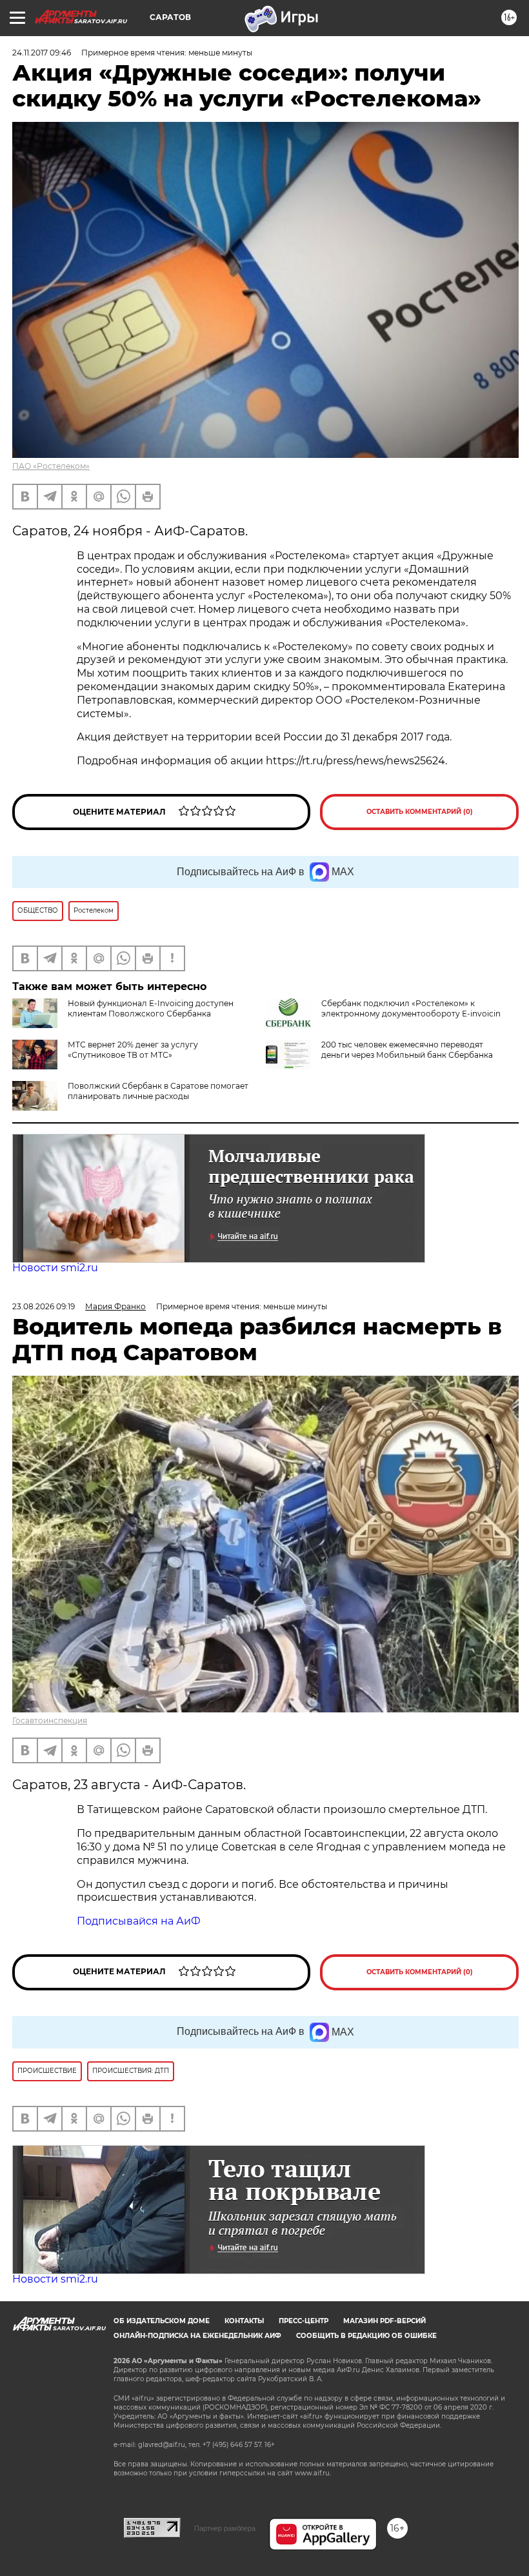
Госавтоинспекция (50, 1720)
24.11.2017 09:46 (42, 53)
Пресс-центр (304, 2321)
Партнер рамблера (225, 2528)
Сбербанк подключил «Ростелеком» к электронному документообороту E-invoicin (411, 1008)
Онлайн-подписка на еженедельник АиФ (197, 2336)
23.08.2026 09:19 (44, 1306)
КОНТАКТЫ (244, 2321)
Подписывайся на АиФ (140, 1921)
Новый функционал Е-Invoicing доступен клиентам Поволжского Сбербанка (151, 1008)
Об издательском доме (162, 2321)
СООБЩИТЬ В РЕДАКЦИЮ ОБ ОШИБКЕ (366, 2336)
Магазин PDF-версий (384, 2321)
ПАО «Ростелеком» (51, 466)
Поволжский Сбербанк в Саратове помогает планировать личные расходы (158, 1091)
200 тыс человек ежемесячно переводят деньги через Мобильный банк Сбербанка (407, 1050)
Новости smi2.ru (55, 1268)
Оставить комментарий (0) (420, 812)
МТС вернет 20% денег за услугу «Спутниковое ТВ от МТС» (133, 1050)
